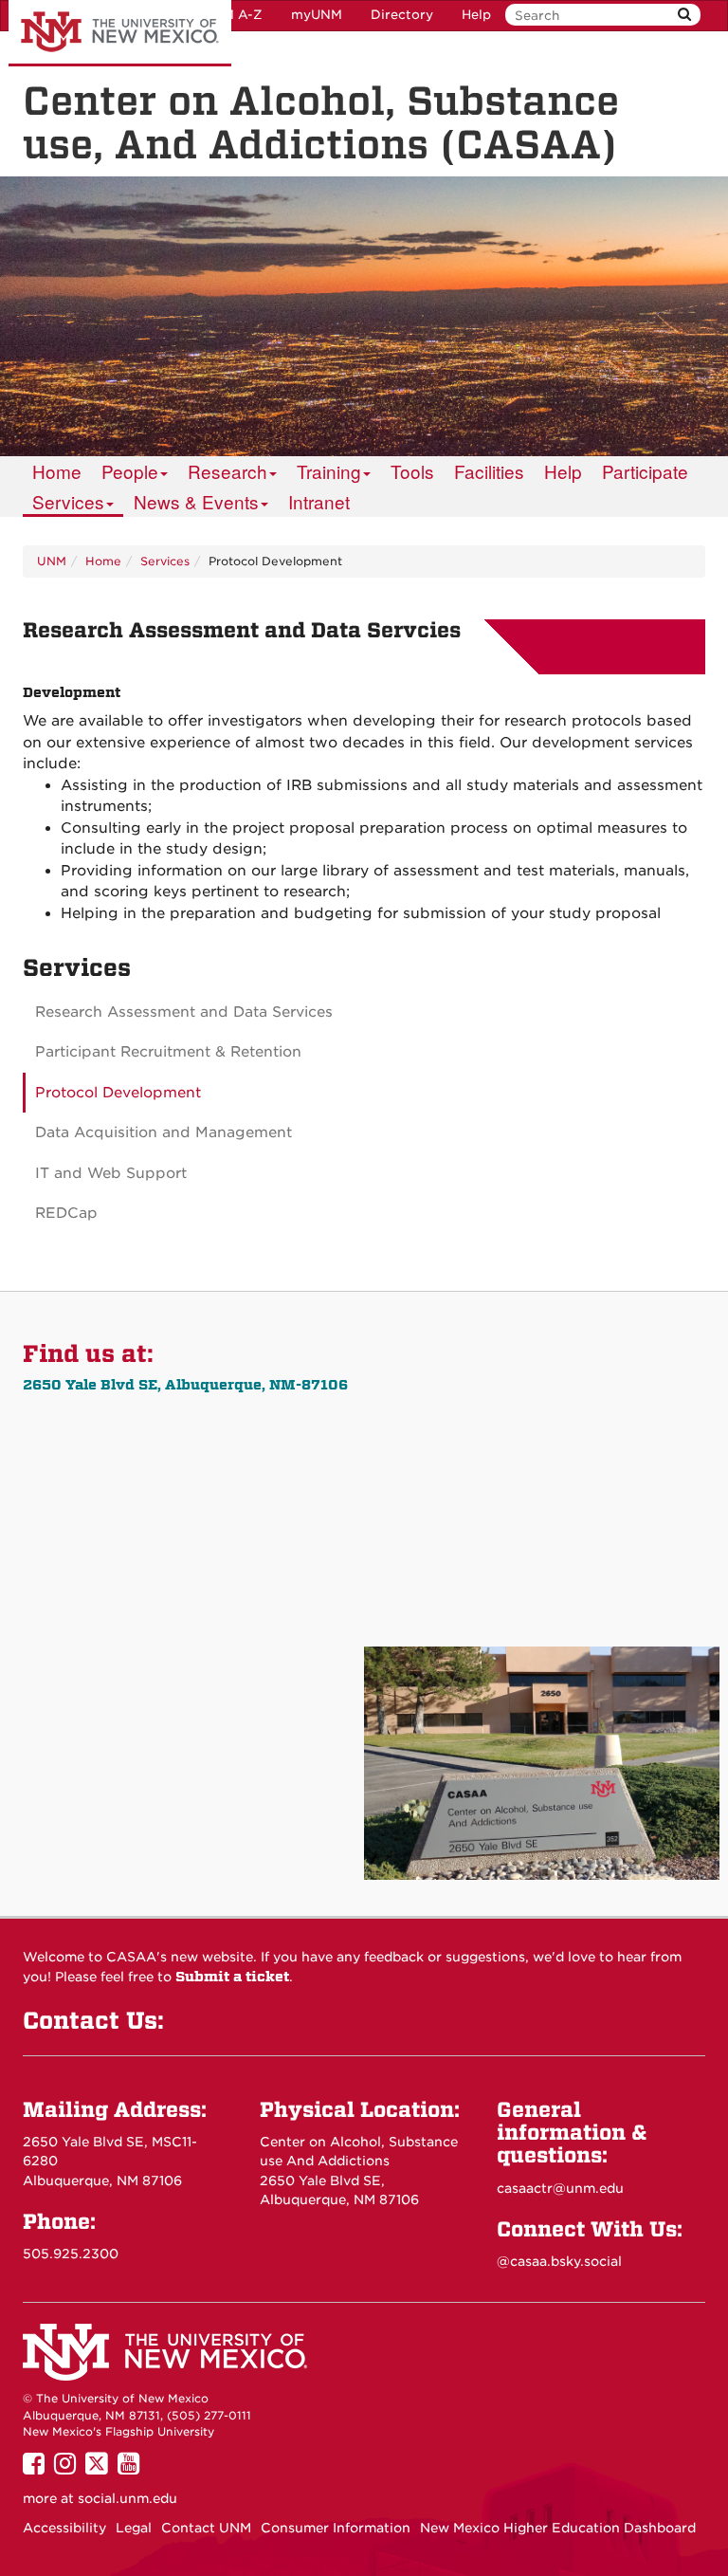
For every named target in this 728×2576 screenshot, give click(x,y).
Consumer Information (336, 2528)
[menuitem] (57, 471)
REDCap (66, 1213)
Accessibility (64, 2528)
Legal (134, 2528)
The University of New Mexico (120, 33)
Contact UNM (206, 2528)
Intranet (319, 501)
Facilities (489, 471)
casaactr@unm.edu (560, 2188)
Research (227, 471)
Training (329, 471)
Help (476, 15)
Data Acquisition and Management (164, 1132)
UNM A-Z (233, 15)
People (130, 471)
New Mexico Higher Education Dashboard (558, 2528)
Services (68, 501)
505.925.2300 (71, 2254)
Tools (412, 471)
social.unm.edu (127, 2498)
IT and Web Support (111, 1173)
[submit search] (684, 15)
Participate (645, 471)
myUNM (317, 15)
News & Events (196, 501)
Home (57, 471)
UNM (52, 561)
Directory (402, 15)
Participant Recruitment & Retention (168, 1052)
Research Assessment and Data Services (184, 1012)
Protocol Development (118, 1093)
